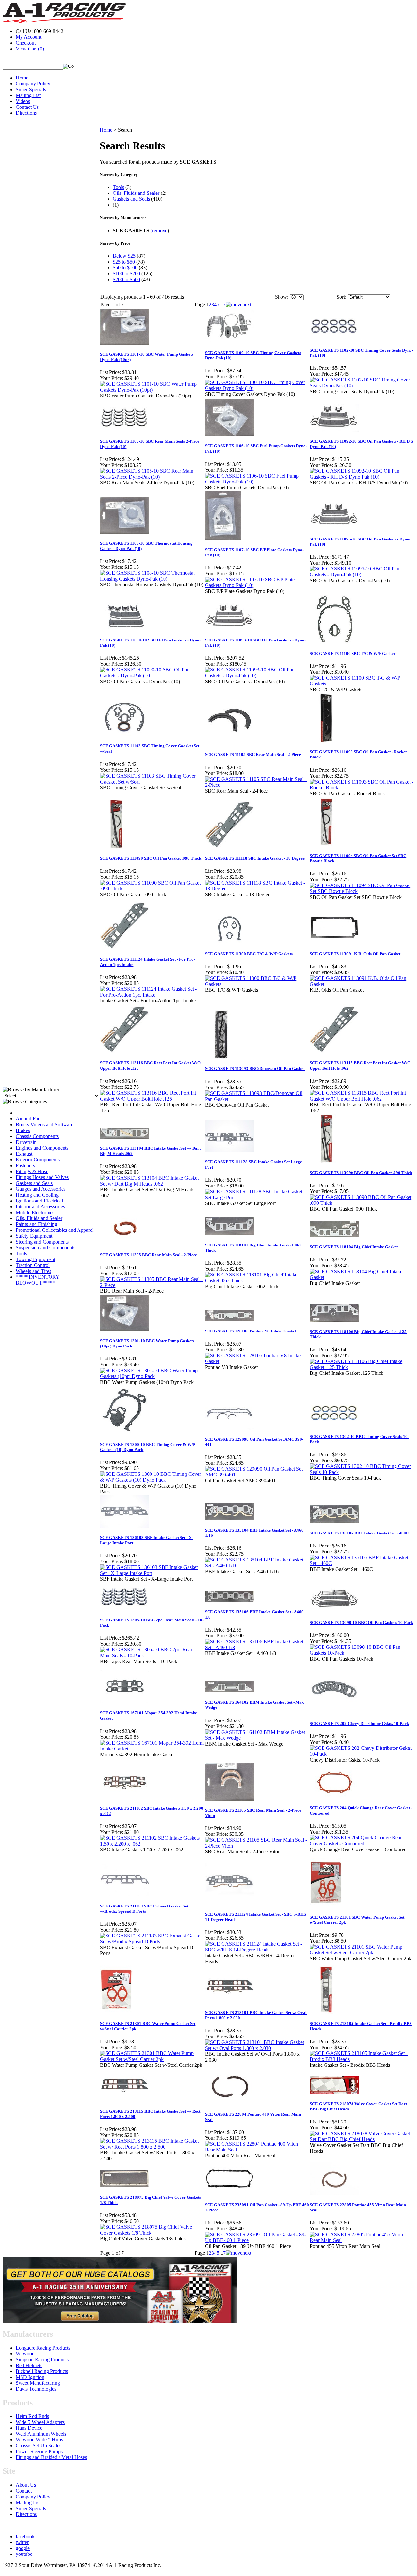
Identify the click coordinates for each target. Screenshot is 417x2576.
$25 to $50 (124, 262)
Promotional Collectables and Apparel (55, 1230)
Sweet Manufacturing (38, 2383)
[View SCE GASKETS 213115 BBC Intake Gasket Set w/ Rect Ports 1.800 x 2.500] (152, 2147)
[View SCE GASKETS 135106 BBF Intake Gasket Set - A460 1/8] (257, 1647)
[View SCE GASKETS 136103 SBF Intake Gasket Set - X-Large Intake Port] (152, 1573)
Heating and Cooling (37, 1195)
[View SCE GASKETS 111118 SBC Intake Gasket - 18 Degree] (257, 889)
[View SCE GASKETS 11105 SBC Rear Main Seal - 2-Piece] (257, 785)
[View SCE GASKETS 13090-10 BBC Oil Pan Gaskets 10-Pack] (362, 1653)
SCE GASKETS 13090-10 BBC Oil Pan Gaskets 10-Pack (361, 1623)
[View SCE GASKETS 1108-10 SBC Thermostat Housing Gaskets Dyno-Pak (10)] (152, 579)
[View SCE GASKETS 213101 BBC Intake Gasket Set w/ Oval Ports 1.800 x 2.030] (257, 2048)
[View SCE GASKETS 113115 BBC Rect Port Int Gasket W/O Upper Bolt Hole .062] (362, 1099)
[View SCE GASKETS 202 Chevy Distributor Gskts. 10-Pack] (362, 1754)
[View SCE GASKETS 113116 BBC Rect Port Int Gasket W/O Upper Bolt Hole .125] (152, 1099)
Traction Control (33, 1265)
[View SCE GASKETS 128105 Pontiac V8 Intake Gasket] (257, 1361)
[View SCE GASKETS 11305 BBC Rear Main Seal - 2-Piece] (152, 1285)
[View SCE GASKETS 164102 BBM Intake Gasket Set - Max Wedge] (257, 1738)
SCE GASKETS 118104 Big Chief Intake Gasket (354, 1247)
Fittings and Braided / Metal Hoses (51, 2457)
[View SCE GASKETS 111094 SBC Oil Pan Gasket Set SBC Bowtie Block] (362, 891)
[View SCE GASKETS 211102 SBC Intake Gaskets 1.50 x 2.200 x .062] (152, 1844)
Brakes (23, 1130)
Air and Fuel (29, 1119)
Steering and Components (42, 1242)
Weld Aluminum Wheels (41, 2434)
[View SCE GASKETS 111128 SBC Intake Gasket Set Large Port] (257, 1197)
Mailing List (28, 95)
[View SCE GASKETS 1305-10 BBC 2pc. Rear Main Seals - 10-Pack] (152, 1655)
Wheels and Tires (33, 1271)
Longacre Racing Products (43, 2348)
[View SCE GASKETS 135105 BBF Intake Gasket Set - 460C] (362, 1563)
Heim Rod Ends (32, 2416)
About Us (26, 2485)
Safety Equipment (34, 1236)
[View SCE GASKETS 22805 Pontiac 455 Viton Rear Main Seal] (362, 2240)
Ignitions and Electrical (39, 1201)
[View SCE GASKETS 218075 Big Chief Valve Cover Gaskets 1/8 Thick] (152, 2233)
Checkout (26, 43)
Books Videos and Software (44, 1124)
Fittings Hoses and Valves (42, 1177)
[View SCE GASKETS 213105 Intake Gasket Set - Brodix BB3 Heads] (362, 2059)
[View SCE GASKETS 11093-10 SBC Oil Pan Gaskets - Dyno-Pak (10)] (257, 676)
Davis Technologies (36, 2389)
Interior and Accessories (40, 1207)
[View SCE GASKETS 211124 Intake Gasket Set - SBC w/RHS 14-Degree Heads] (257, 1950)
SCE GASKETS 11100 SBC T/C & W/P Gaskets (353, 653)
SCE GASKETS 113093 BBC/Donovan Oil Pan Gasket (255, 1068)
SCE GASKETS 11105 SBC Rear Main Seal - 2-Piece (253, 754)
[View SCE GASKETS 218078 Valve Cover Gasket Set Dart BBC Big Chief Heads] (362, 2139)
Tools (21, 1253)
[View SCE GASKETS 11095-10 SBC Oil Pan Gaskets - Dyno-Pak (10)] (362, 575)
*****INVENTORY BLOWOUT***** (38, 1280)
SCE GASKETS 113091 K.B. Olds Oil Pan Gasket (355, 954)
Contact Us (27, 107)
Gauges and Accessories (41, 1189)
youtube (24, 2554)
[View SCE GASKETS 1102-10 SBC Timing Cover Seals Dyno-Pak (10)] (362, 386)
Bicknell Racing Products (42, 2371)
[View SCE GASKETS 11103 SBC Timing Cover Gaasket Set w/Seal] (152, 782)
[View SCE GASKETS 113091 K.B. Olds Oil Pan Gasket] (362, 984)
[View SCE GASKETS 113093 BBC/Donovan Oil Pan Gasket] (257, 1099)
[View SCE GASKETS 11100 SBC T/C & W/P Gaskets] (362, 684)
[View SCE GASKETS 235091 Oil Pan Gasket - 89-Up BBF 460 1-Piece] (257, 2240)
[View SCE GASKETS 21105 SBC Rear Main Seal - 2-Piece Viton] (257, 1846)
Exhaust (24, 1154)
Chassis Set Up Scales (38, 2446)
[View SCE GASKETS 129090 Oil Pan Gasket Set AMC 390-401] (257, 1475)
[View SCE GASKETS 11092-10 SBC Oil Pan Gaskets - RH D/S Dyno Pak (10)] (362, 477)
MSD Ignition (30, 2377)
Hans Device (29, 2428)
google (23, 2548)
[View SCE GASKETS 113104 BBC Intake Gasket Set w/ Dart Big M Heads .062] (152, 1184)
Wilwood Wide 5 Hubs (39, 2440)
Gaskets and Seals (34, 1183)
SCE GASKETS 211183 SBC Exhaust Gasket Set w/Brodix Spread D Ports (144, 1909)
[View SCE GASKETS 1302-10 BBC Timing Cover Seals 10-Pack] (362, 1472)
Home (22, 78)
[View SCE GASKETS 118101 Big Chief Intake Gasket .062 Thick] (257, 1281)
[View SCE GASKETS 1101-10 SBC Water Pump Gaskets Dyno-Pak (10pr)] (152, 390)
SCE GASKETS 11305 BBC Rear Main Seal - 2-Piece (149, 1255)
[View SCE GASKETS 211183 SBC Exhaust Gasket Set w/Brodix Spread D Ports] (152, 1942)
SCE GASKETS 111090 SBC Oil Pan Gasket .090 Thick (151, 858)
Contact (24, 2491)
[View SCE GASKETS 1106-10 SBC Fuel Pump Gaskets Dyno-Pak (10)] (257, 482)
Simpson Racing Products (42, 2360)
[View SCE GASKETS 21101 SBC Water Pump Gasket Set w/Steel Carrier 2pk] (362, 1953)
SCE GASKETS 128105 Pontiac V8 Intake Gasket (251, 1331)
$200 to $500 (126, 279)
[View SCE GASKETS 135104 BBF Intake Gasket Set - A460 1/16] (257, 1566)
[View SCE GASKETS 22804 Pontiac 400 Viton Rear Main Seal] (257, 2150)
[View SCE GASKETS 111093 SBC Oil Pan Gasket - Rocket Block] (362, 788)
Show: (282, 297)
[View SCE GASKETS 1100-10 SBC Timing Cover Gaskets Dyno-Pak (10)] (257, 388)
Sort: (341, 297)
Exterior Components (38, 1160)
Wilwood (25, 2354)
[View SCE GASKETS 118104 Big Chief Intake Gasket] (362, 1277)
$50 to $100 (125, 268)
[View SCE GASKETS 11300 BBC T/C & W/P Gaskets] (257, 984)
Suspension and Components (45, 1248)
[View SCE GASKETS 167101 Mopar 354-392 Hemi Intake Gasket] (152, 1749)
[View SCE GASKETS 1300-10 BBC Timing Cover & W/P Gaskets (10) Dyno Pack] (152, 1480)
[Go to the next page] (238, 304)
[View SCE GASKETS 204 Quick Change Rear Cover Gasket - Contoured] (362, 1843)
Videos (23, 101)
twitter (22, 2542)
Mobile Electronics (35, 1212)
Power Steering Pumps (39, 2451)
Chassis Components (37, 1136)
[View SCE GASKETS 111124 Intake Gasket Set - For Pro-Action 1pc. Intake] (152, 995)
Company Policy (33, 84)
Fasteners (25, 1166)
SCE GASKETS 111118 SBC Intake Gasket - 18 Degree (255, 858)
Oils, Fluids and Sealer (39, 1218)
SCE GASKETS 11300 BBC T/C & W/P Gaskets (249, 954)
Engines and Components (42, 1148)
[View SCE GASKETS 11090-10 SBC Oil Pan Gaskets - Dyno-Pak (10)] (152, 676)
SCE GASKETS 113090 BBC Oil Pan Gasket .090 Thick (361, 1173)
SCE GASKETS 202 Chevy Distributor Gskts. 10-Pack (359, 1724)
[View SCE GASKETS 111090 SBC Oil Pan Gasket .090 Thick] (152, 889)
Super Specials (31, 89)
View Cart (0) (30, 49)
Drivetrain (26, 1142)
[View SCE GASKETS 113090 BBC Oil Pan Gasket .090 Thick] (362, 1203)
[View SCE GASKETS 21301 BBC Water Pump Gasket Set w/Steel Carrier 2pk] (152, 2059)
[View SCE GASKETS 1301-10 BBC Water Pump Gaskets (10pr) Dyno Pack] (152, 1376)
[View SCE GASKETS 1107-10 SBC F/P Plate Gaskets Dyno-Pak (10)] (257, 585)
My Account (29, 37)
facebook (25, 2536)
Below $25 (124, 256)
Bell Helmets (29, 2365)
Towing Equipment (36, 1259)
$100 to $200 (126, 273)
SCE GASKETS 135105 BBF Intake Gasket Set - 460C (359, 1533)
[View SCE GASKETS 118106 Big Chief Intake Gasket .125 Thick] (362, 1367)
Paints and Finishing (36, 1224)
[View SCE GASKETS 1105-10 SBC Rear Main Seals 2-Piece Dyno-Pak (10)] (152, 477)
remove (160, 230)
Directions (26, 113)
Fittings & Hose (32, 1171)
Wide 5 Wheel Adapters (40, 2422)
